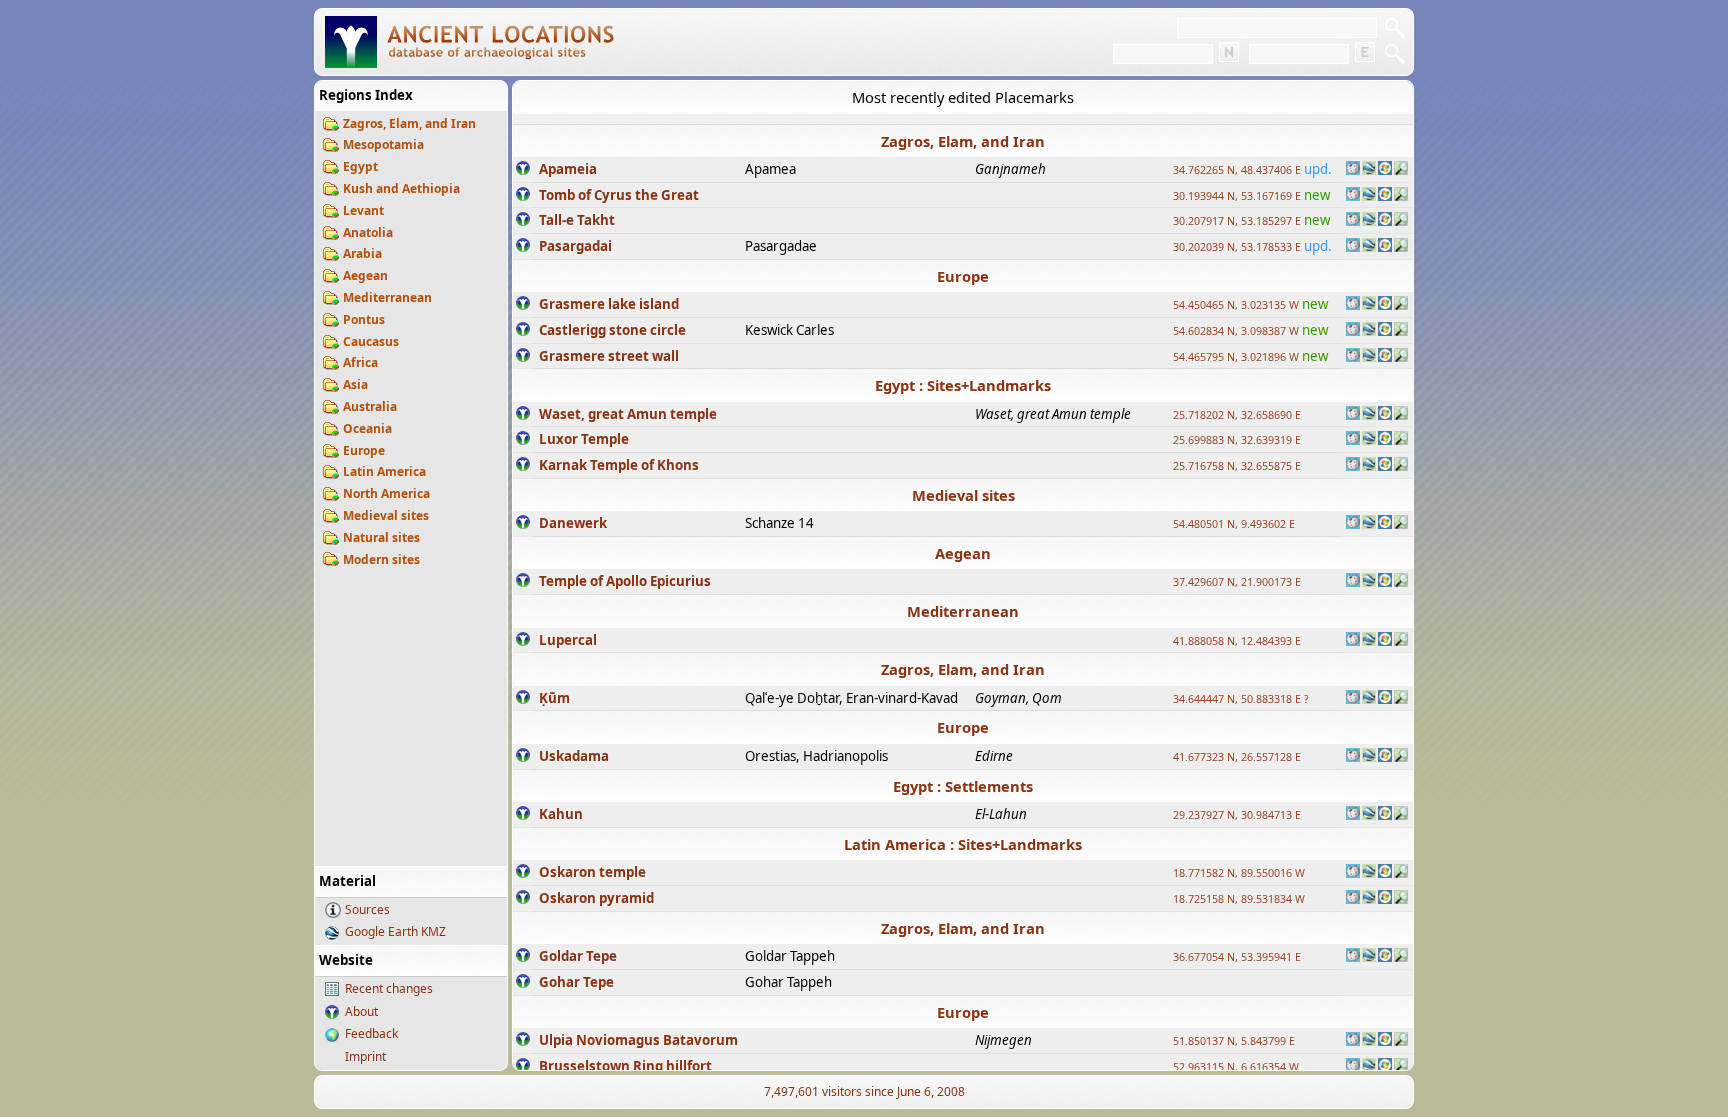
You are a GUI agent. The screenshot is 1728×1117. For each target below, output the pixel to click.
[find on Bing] (1385, 170)
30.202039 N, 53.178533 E (1237, 247)
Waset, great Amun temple (628, 414)
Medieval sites (386, 515)
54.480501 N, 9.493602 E (1234, 524)
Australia (370, 406)
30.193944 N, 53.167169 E (1237, 196)
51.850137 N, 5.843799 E (1234, 1041)
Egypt (360, 166)
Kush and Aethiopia (401, 188)
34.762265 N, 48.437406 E (1237, 170)
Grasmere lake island (609, 304)
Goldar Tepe (578, 956)
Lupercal (568, 640)
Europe (364, 450)
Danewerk (573, 523)
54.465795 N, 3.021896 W (1236, 357)
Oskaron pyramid (596, 898)
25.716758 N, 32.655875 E (1237, 466)
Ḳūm (554, 698)
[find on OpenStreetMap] (1401, 170)
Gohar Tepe (576, 982)
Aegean (365, 275)
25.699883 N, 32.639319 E (1237, 440)
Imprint (365, 1056)
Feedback (371, 1033)
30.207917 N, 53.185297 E (1237, 221)
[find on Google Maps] (1369, 170)
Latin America (384, 471)
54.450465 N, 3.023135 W (1236, 305)
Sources (367, 909)
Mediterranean (387, 297)
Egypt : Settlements (963, 786)
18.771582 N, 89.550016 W (1239, 873)
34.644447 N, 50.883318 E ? (1241, 699)
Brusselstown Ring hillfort (625, 1066)
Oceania (367, 428)
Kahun (561, 814)
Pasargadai (575, 246)
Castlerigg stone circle (612, 330)
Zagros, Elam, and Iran (409, 123)
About (361, 1011)
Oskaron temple (592, 872)
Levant (363, 210)
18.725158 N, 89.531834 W (1239, 899)
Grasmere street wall (609, 356)
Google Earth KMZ (395, 931)
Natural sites (381, 537)
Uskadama (574, 756)
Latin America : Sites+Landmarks (963, 844)
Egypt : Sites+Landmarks (963, 385)
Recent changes (389, 988)
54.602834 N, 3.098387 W (1236, 331)
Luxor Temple (584, 439)
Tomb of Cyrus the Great (619, 195)
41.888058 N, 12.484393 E (1237, 641)
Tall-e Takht (577, 220)
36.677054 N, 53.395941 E (1237, 957)
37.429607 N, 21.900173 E (1237, 582)
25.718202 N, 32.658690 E (1237, 415)
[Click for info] (523, 170)
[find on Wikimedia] (1353, 170)
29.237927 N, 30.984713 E (1237, 815)
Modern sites (381, 559)
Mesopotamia (383, 144)
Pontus (364, 319)
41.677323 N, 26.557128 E (1237, 757)
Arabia (362, 253)
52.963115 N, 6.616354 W (1236, 1067)
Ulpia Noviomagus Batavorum (638, 1040)
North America (386, 493)
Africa (360, 362)
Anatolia (368, 232)
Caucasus (371, 341)
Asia (355, 384)
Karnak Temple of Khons (619, 465)
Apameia (568, 169)
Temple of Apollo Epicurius (625, 581)
